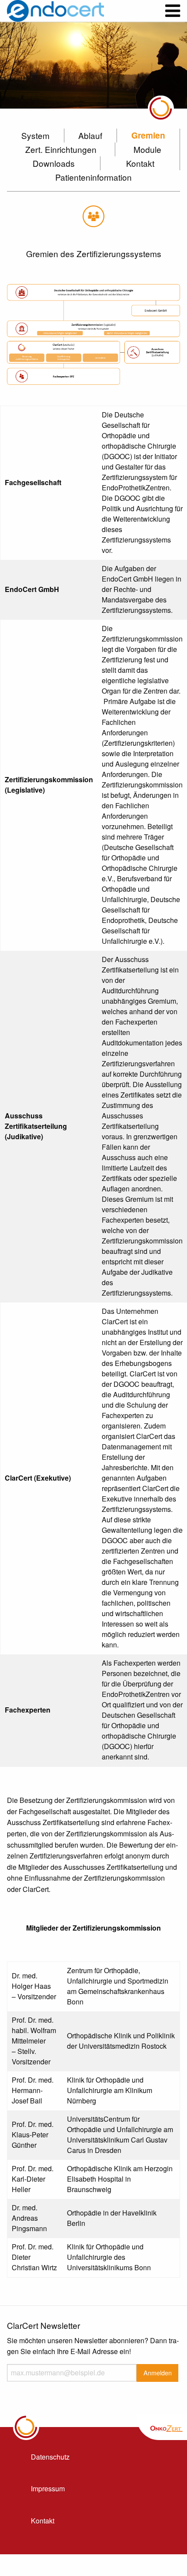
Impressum (48, 2488)
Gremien (148, 135)
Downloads (54, 163)
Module (147, 149)
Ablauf (90, 135)
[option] (93, 65)
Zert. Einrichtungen (61, 149)
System (35, 135)
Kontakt (140, 163)
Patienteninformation (93, 177)
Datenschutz (50, 2457)
